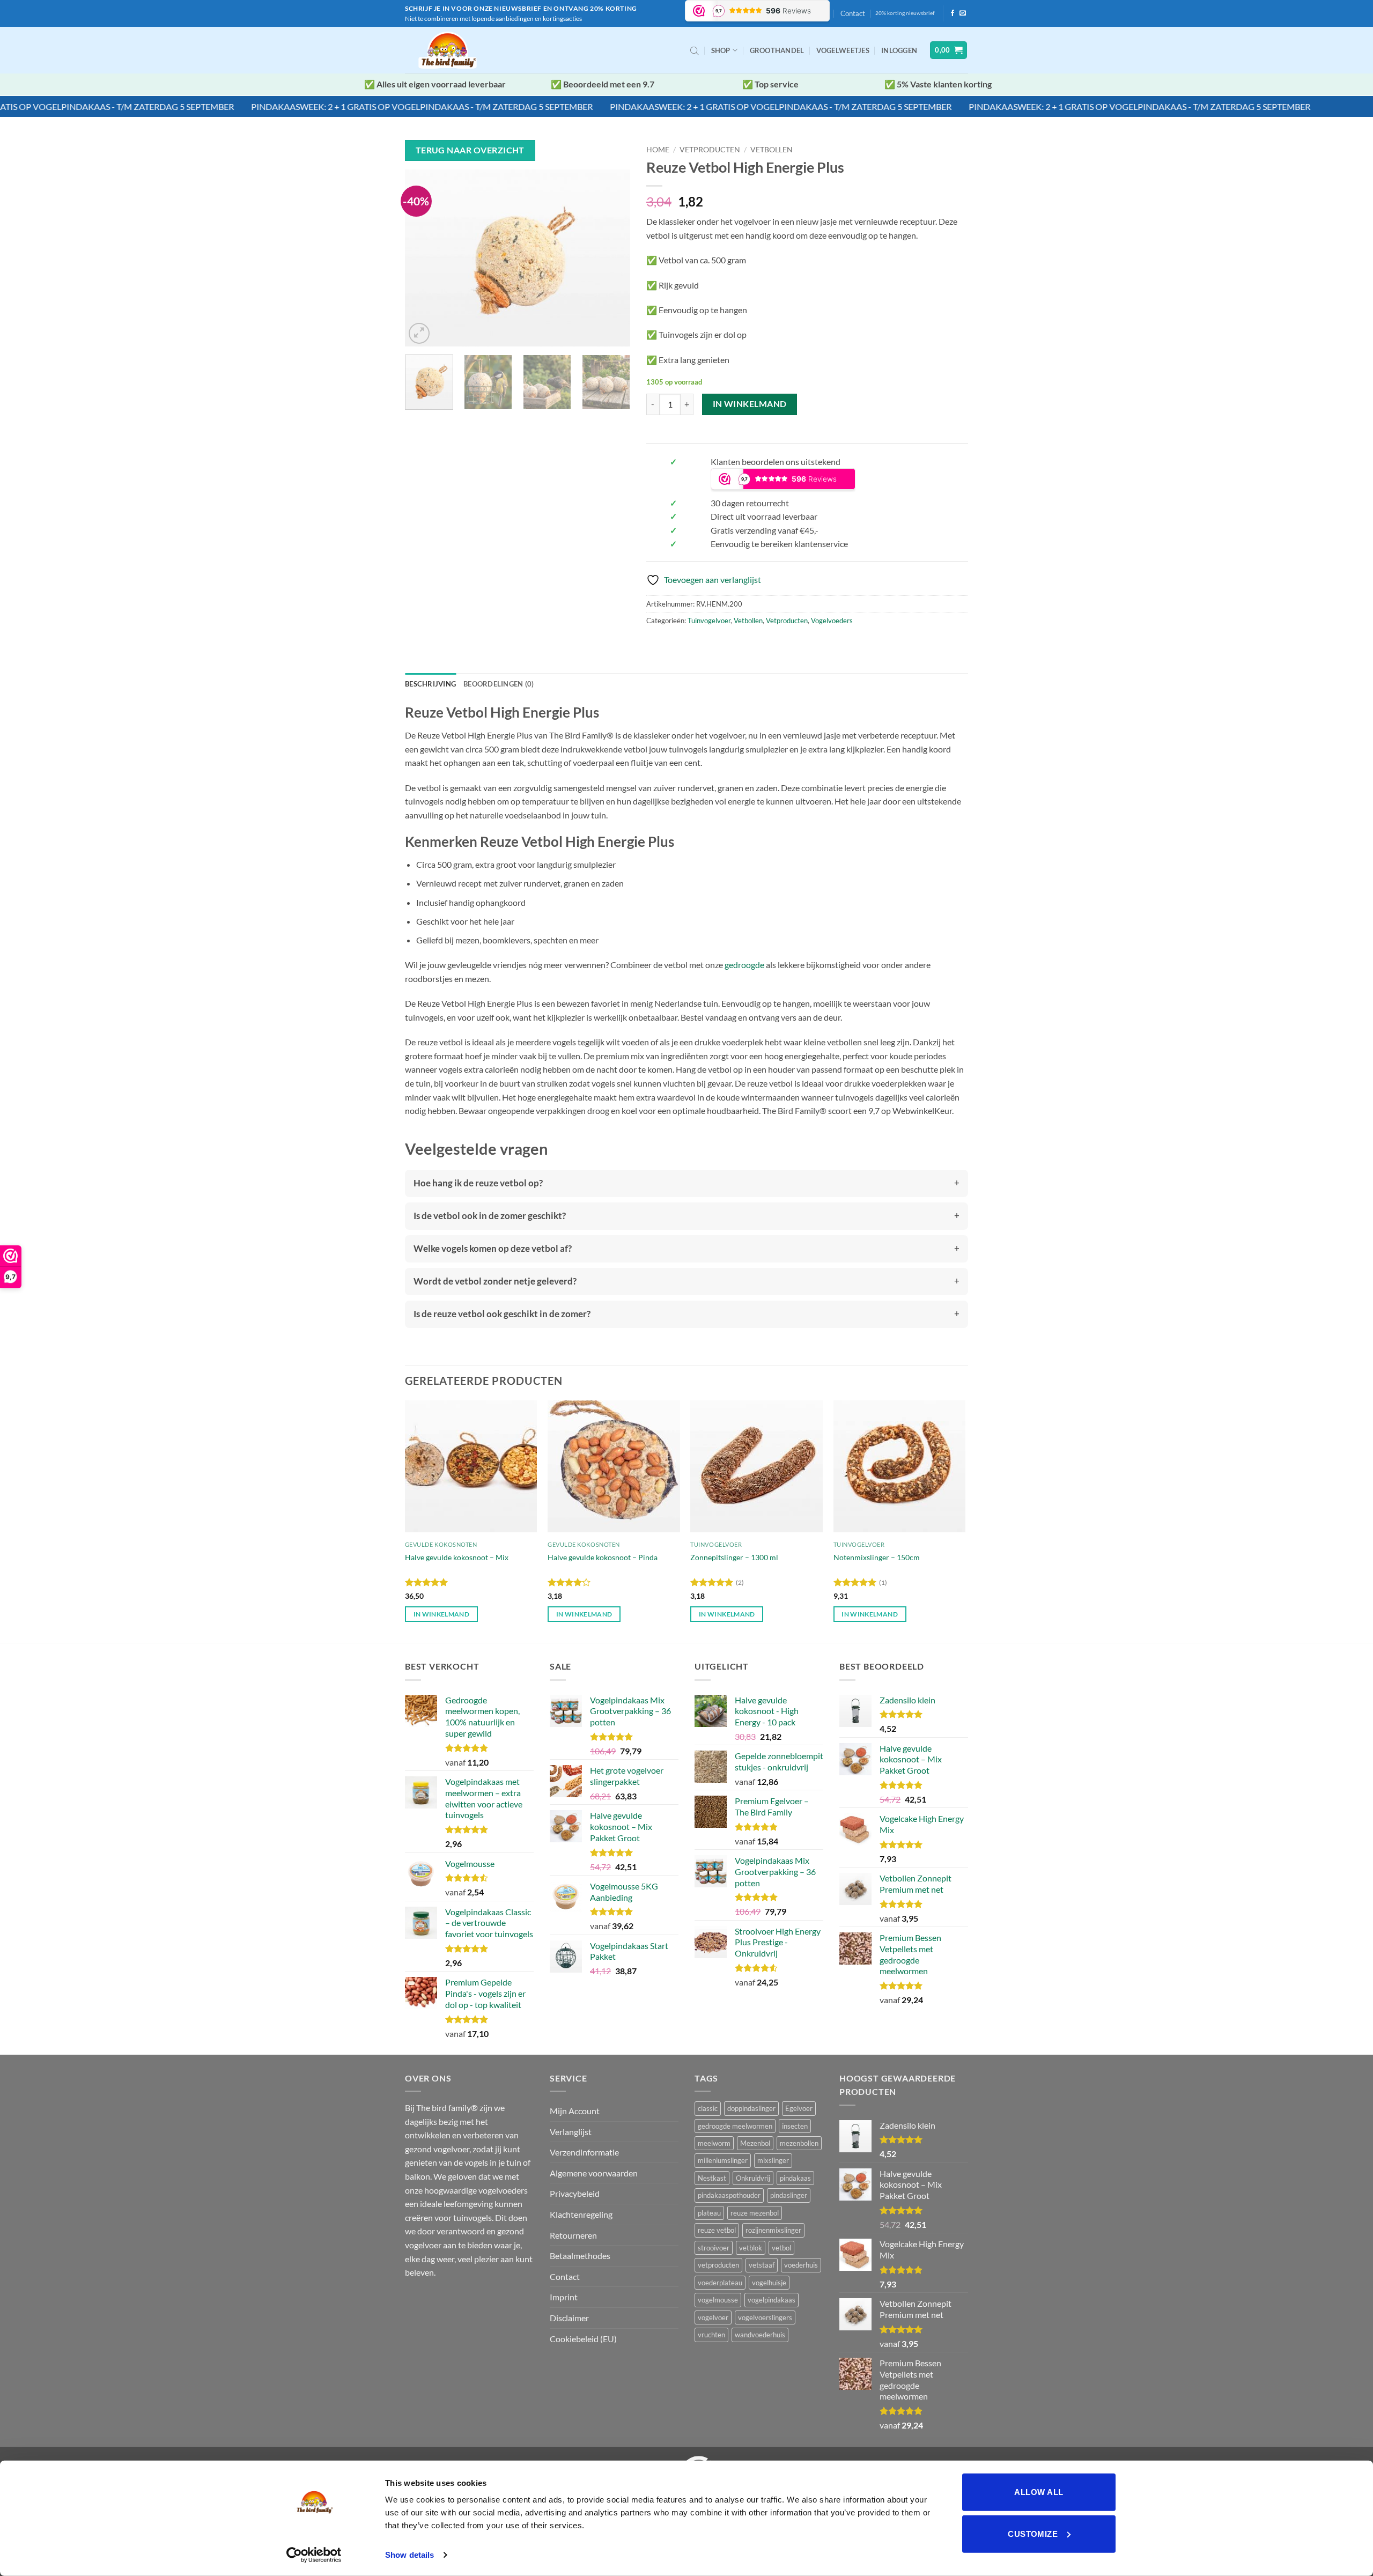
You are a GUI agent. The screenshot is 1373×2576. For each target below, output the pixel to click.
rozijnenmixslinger (773, 2230)
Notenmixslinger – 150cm (877, 1557)
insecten (795, 2126)
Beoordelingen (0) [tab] (499, 684)
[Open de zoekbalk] (695, 50)
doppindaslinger (751, 2108)
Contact (853, 13)
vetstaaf (762, 2265)
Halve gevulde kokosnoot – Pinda (603, 1557)
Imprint (564, 2297)
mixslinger (773, 2160)
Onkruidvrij (753, 2178)
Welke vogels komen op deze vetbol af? (493, 1248)
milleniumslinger (723, 2160)
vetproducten (718, 2265)
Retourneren (573, 2235)
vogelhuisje (769, 2283)
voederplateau (720, 2283)
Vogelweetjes (843, 50)
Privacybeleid (575, 2193)
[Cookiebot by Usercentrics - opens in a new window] (314, 2555)
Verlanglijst (571, 2132)
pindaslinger (789, 2195)
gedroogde (744, 965)
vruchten (711, 2335)
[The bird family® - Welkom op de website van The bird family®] (450, 50)
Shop (721, 50)
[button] (899, 50)
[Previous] (423, 258)
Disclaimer (569, 2318)
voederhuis (801, 2265)
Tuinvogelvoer (709, 621)
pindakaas (795, 2178)
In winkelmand (750, 404)
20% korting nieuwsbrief (905, 13)
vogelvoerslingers (765, 2317)
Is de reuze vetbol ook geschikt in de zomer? (502, 1314)
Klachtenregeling (581, 2214)
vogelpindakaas (772, 2300)
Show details (409, 2555)
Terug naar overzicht (470, 150)
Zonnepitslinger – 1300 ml (734, 1557)
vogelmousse (718, 2300)
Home (658, 150)
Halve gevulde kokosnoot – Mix (457, 1557)
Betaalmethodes (580, 2256)
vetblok (751, 2248)
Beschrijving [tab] (430, 684)
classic (708, 2108)
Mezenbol (755, 2143)
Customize (1033, 2533)
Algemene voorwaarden (594, 2173)
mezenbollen (799, 2143)
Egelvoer (799, 2108)
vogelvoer (713, 2317)
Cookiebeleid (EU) (583, 2339)
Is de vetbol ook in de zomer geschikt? (490, 1216)
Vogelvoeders (832, 621)
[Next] (612, 258)
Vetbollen (772, 150)
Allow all (1039, 2492)
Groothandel (777, 50)
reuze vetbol (717, 2230)
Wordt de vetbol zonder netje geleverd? (495, 1281)
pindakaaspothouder (729, 2195)
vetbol (781, 2248)
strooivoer (714, 2248)
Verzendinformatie (584, 2152)
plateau (709, 2213)
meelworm (714, 2143)
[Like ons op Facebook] (953, 13)
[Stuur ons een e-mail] (963, 13)
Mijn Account (575, 2111)
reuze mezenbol (755, 2213)
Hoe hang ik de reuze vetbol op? (478, 1183)
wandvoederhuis (760, 2335)
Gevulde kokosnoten (441, 1544)
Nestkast (712, 2178)
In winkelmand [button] (442, 1614)
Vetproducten (710, 150)
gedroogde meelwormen (735, 2126)
